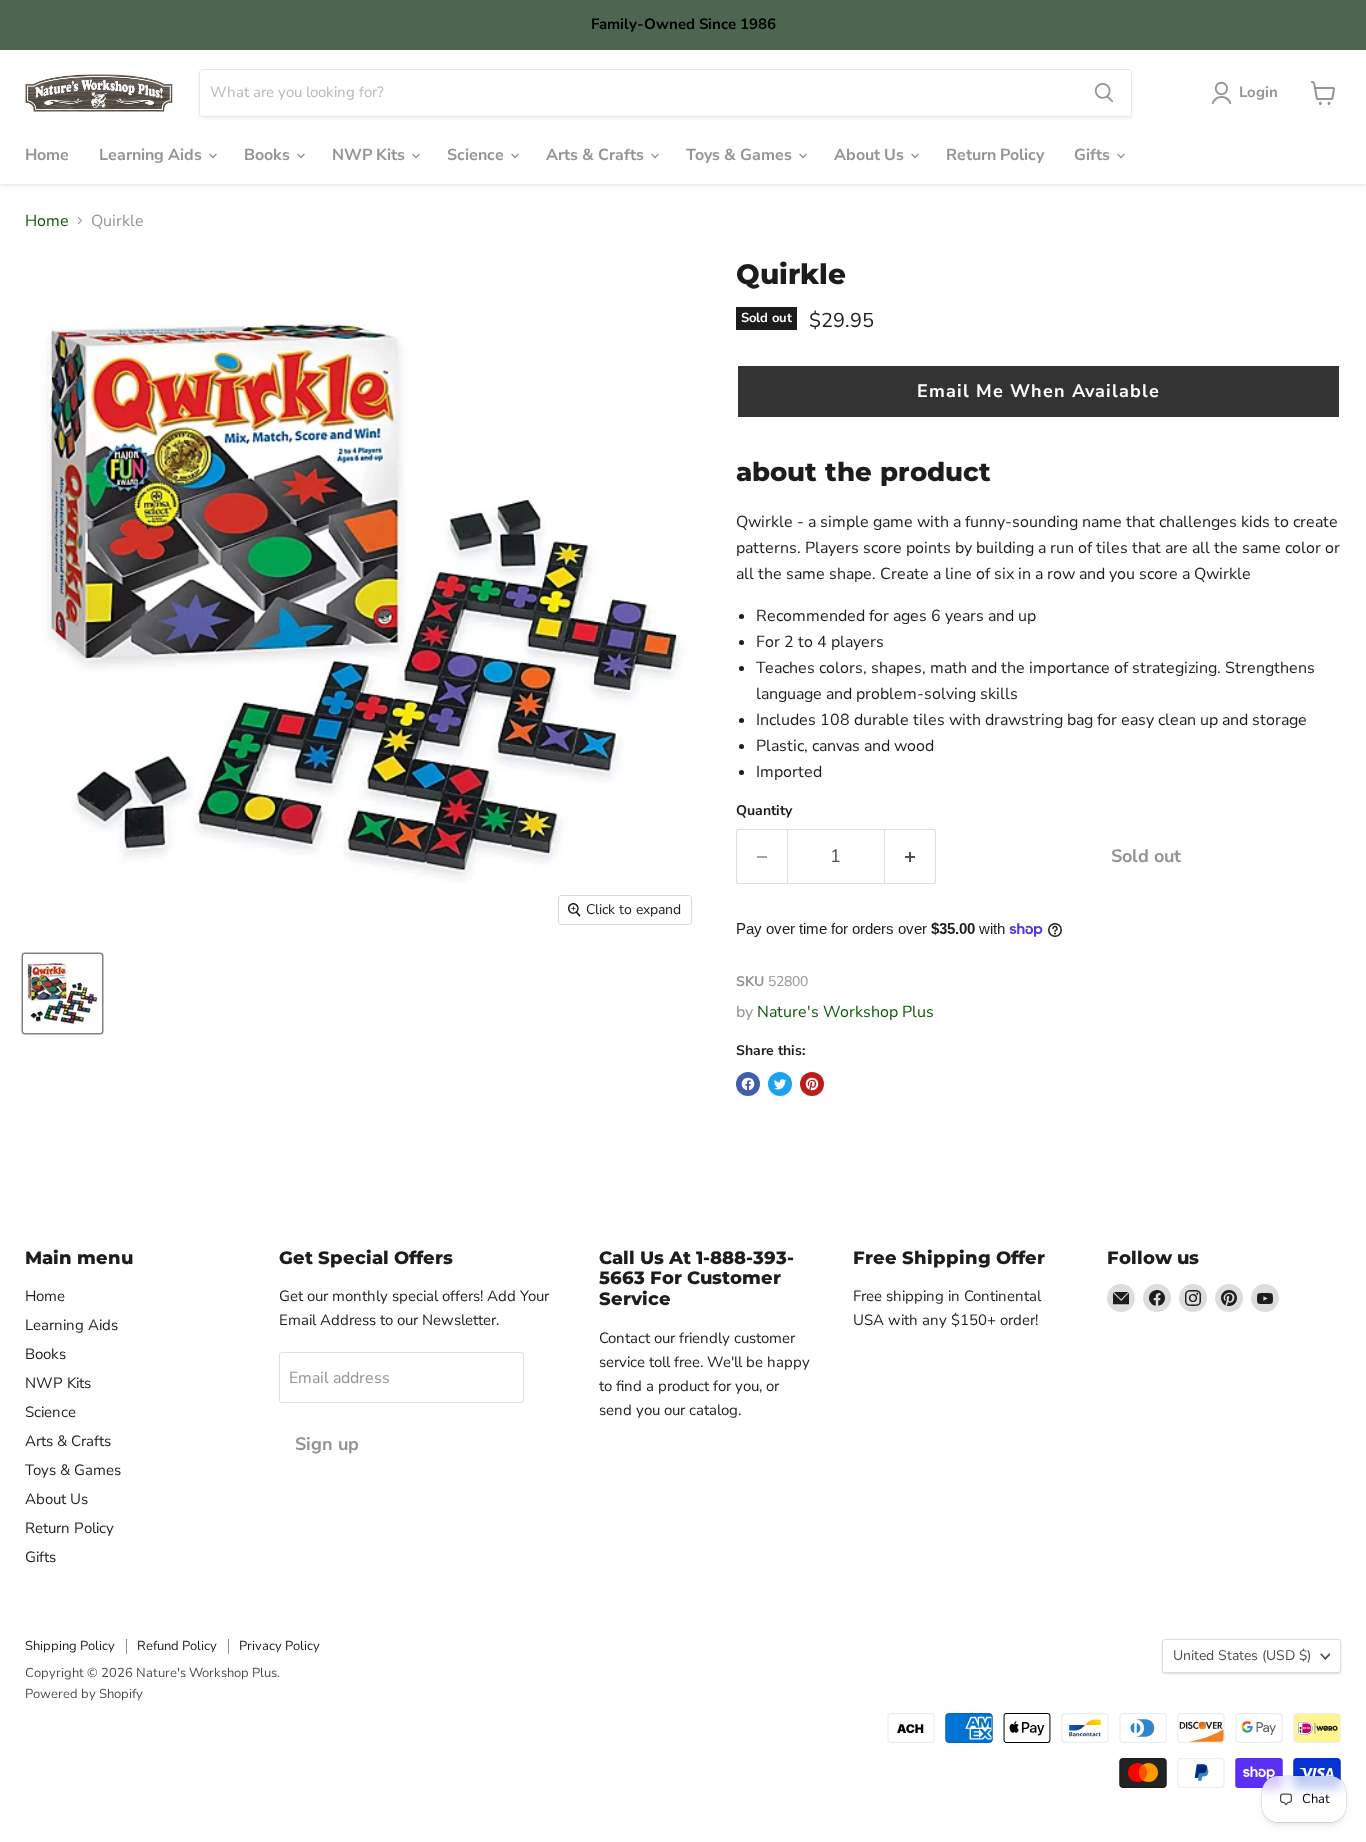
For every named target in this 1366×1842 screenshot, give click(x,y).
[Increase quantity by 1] (910, 856)
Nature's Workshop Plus (845, 1012)
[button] (1038, 391)
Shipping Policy (70, 1646)
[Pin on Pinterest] (812, 1084)
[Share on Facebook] (748, 1084)
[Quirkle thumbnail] (62, 993)
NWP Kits (370, 155)
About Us (871, 155)
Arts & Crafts (597, 155)
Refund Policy (177, 1646)
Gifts (1094, 155)
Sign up (327, 1444)
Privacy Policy (279, 1646)
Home (47, 155)
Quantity (764, 811)
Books (269, 155)
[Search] (1104, 93)
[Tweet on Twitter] (780, 1084)
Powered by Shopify (84, 1694)
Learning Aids (152, 155)
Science (477, 155)
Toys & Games (741, 155)
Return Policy (995, 155)
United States (1242, 1655)
